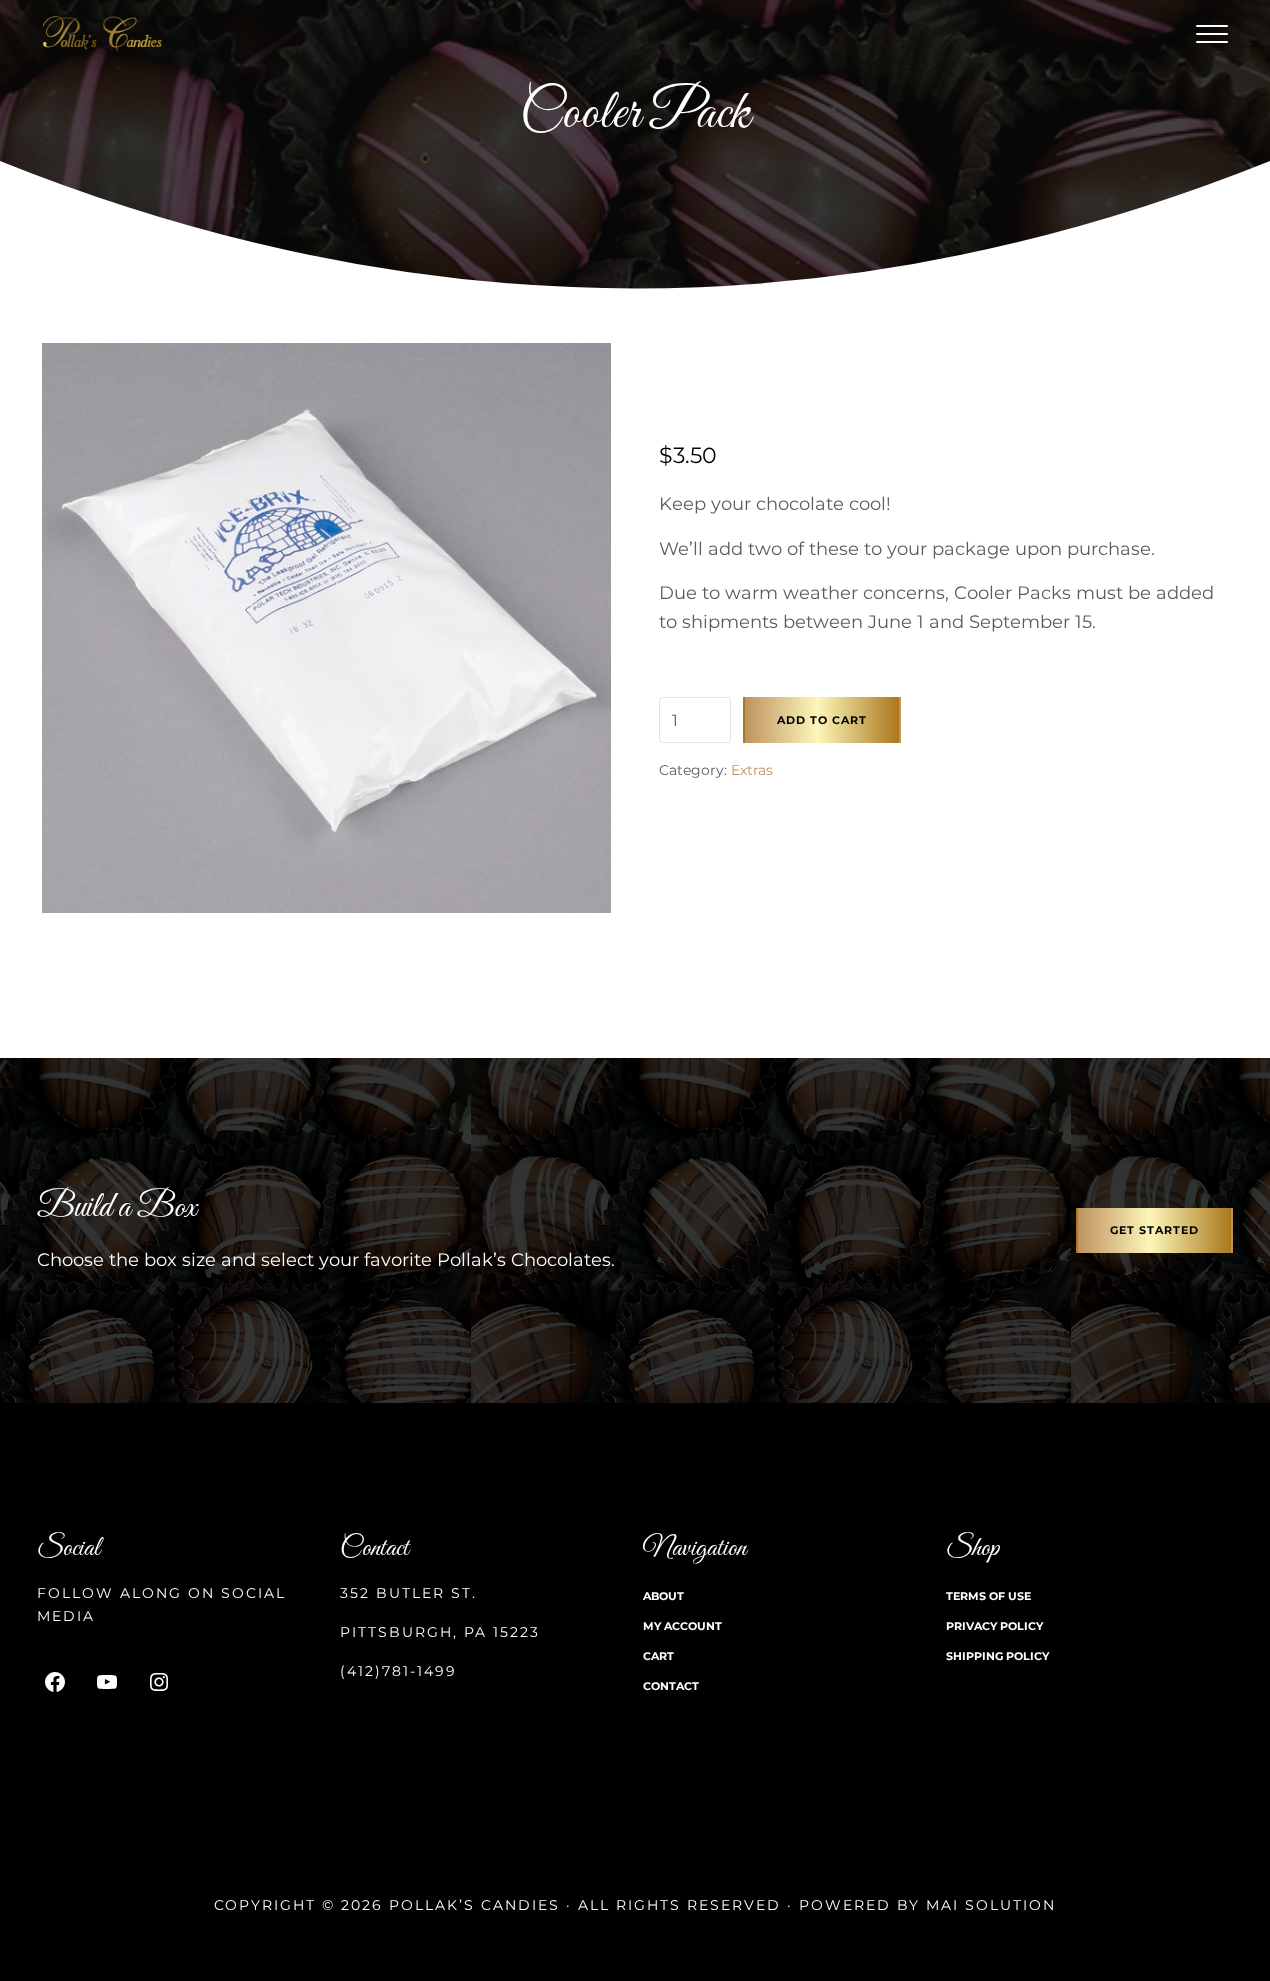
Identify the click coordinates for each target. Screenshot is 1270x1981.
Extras (752, 770)
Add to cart (822, 720)
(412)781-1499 (398, 1671)
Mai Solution (991, 1905)
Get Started (1154, 1230)
